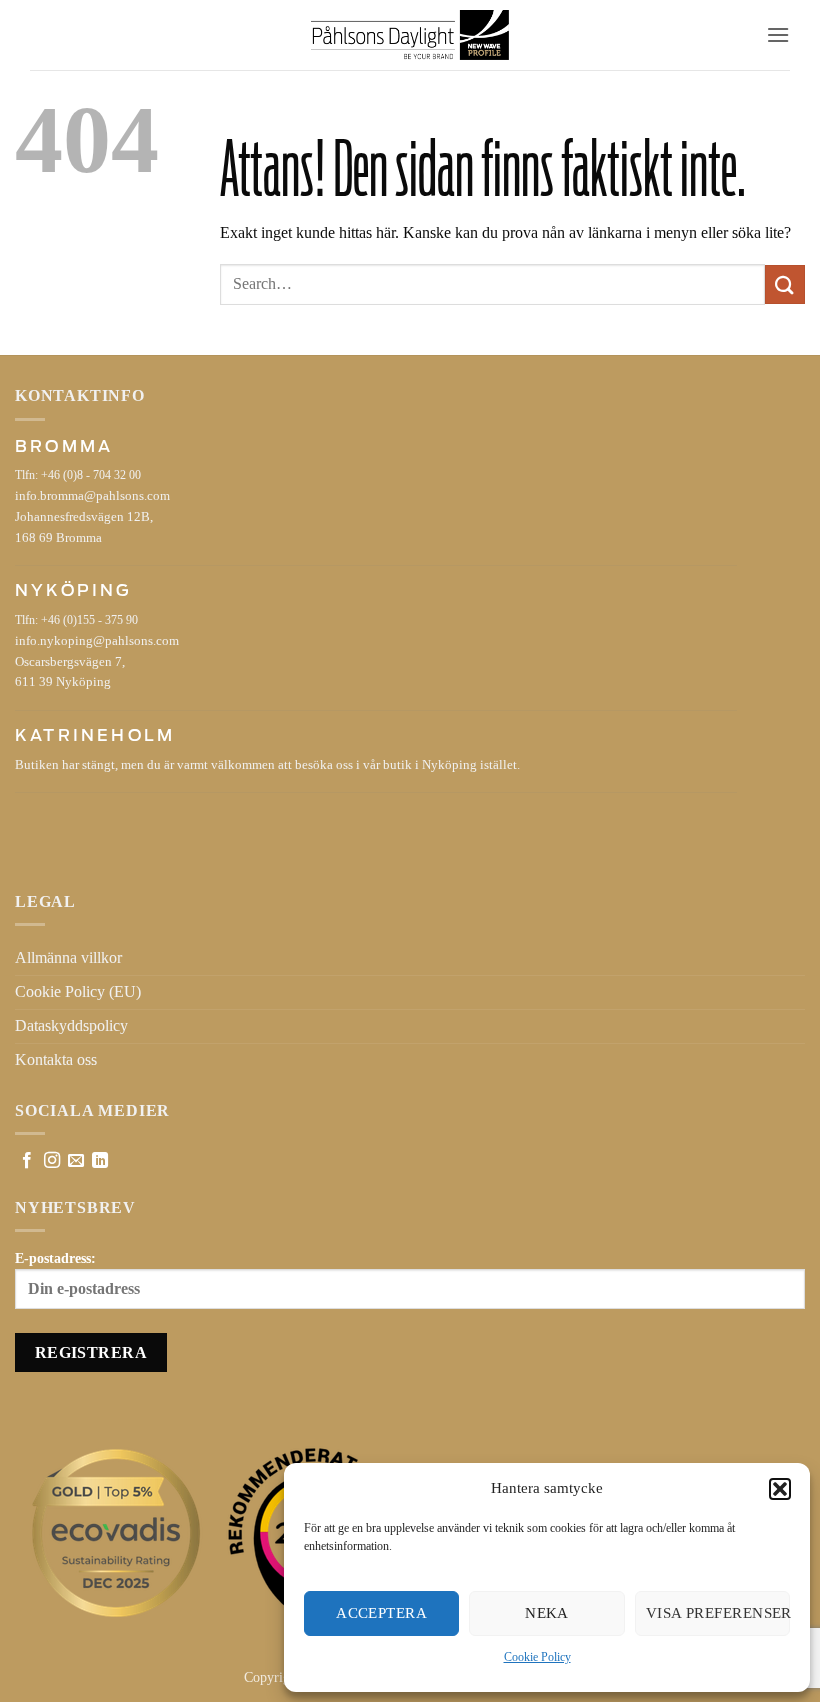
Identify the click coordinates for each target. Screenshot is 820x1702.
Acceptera (381, 1613)
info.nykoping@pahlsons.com (97, 641)
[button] (780, 1489)
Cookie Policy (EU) (78, 991)
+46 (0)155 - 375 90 (89, 620)
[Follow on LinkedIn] (100, 1161)
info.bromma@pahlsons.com (92, 496)
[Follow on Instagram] (52, 1161)
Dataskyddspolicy (71, 1025)
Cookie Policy (537, 1657)
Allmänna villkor (68, 957)
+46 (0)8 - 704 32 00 (91, 475)
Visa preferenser (718, 1613)
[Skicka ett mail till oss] (76, 1161)
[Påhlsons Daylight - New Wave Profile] (410, 34)
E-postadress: (55, 1258)
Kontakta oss (56, 1059)
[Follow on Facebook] (27, 1161)
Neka (547, 1613)
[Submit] (785, 284)
